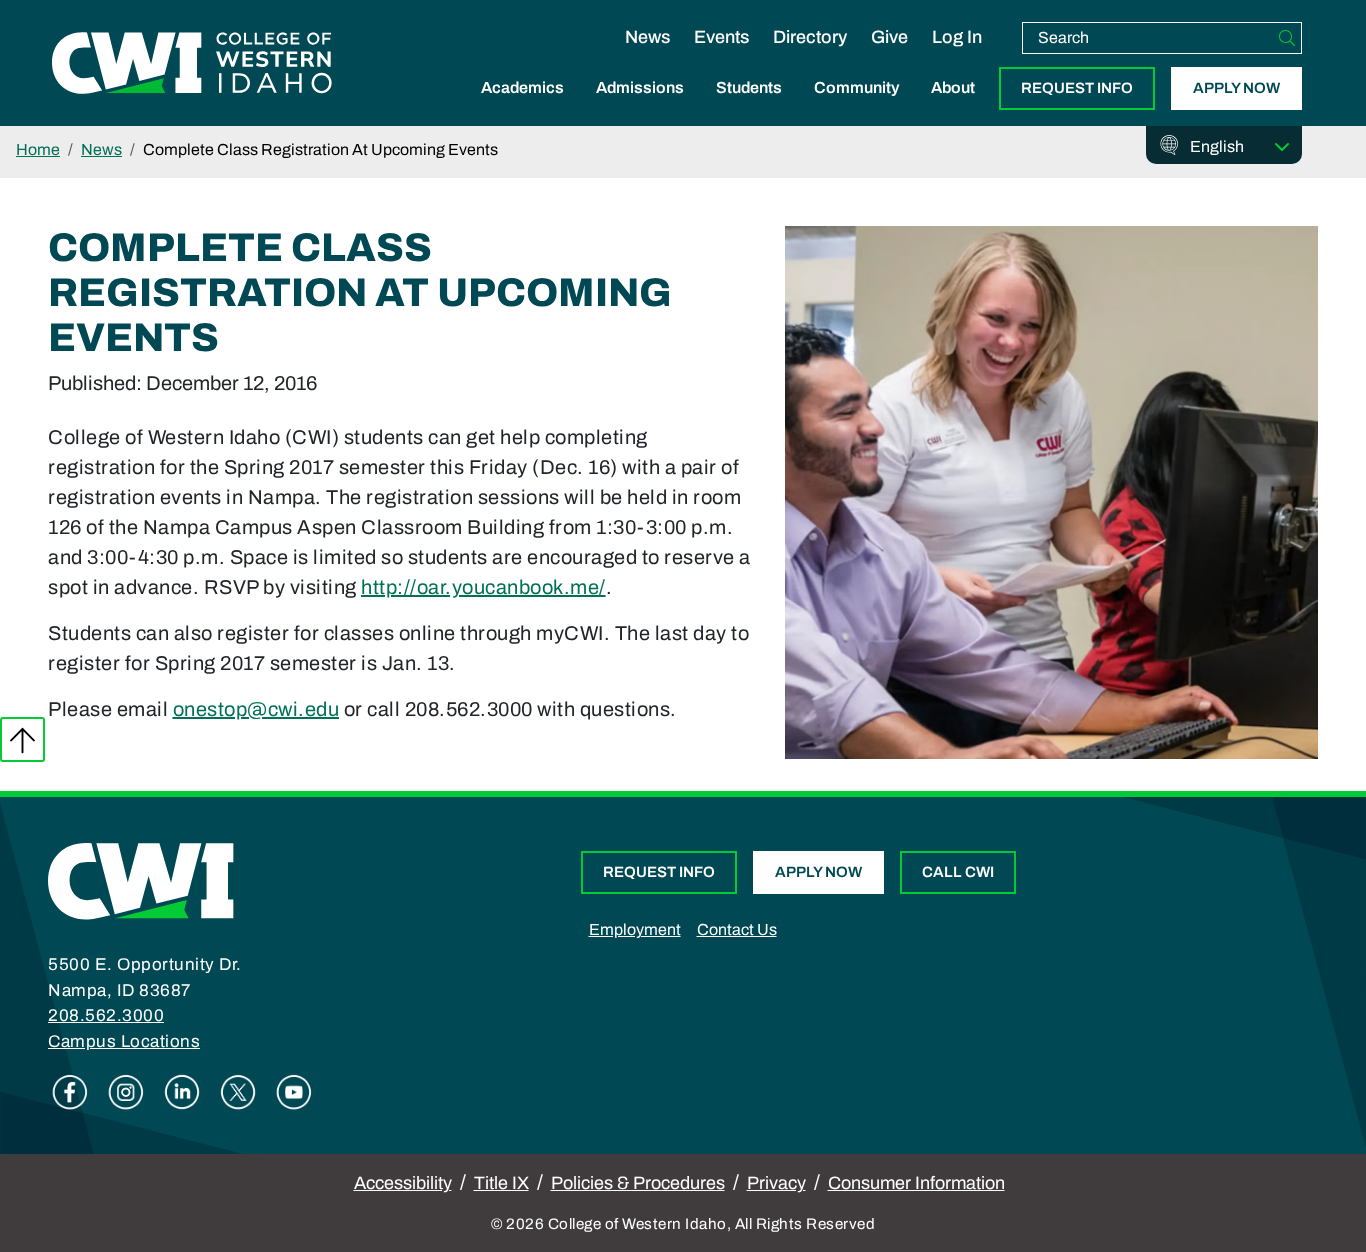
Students (749, 87)
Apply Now (1236, 88)
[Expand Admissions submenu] (640, 109)
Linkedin (182, 1092)
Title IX (501, 1183)
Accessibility (403, 1183)
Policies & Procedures (638, 1183)
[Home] (141, 880)
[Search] (1287, 38)
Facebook (70, 1092)
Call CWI (958, 872)
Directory (810, 37)
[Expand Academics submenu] (523, 109)
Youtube (294, 1092)
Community (856, 87)
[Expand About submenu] (953, 109)
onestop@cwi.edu (256, 709)
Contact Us (737, 929)
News (647, 37)
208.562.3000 (106, 1015)
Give (889, 37)
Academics (522, 87)
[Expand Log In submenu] (957, 58)
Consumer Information (916, 1183)
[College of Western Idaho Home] (192, 63)
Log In (957, 37)
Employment (635, 929)
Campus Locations (124, 1041)
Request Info (1077, 88)
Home (38, 149)
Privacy (776, 1183)
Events (721, 37)
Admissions (640, 87)
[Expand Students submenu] (749, 109)
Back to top (22, 739)
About (953, 87)
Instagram (126, 1092)
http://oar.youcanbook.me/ (483, 587)
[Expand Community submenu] (857, 109)
